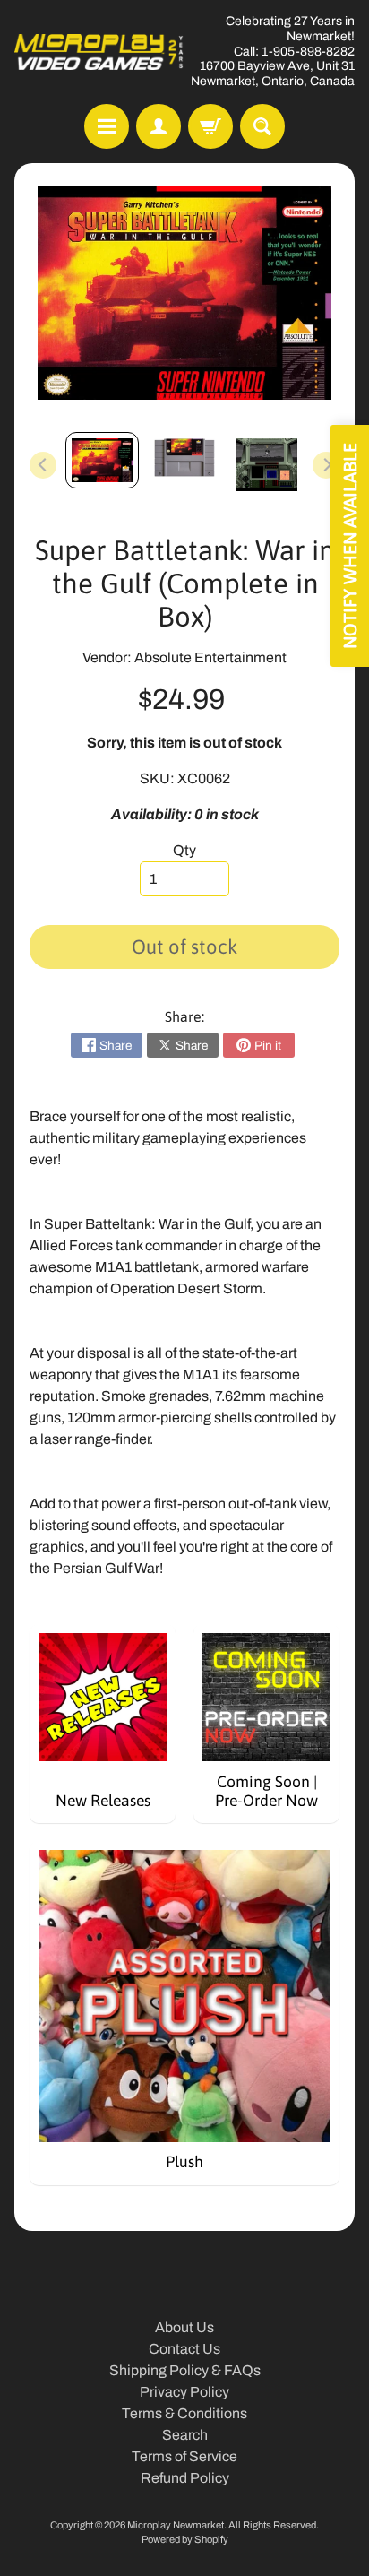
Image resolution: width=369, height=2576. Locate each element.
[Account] (159, 126)
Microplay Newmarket (176, 2525)
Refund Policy (185, 2478)
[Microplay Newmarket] (99, 52)
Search (185, 2435)
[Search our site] (262, 126)
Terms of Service (184, 2456)
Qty (184, 850)
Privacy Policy (184, 2392)
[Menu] (107, 126)
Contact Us (184, 2349)
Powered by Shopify (185, 2539)
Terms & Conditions (184, 2413)
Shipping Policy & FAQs (185, 2370)
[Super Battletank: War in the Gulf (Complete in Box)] (102, 460)
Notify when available (350, 546)
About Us (184, 2327)
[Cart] (210, 126)
